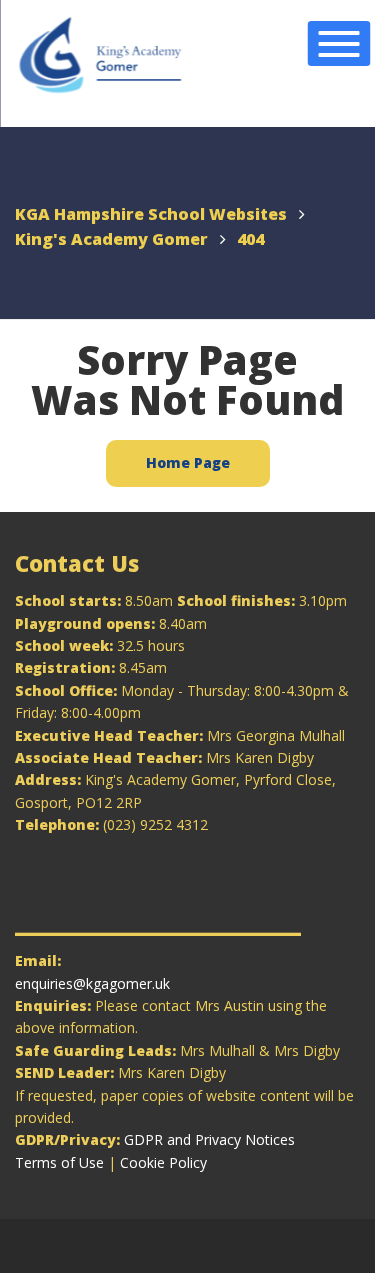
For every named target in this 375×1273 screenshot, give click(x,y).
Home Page (188, 462)
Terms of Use (59, 1162)
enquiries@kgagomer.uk (92, 983)
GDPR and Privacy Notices (209, 1139)
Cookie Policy (163, 1162)
